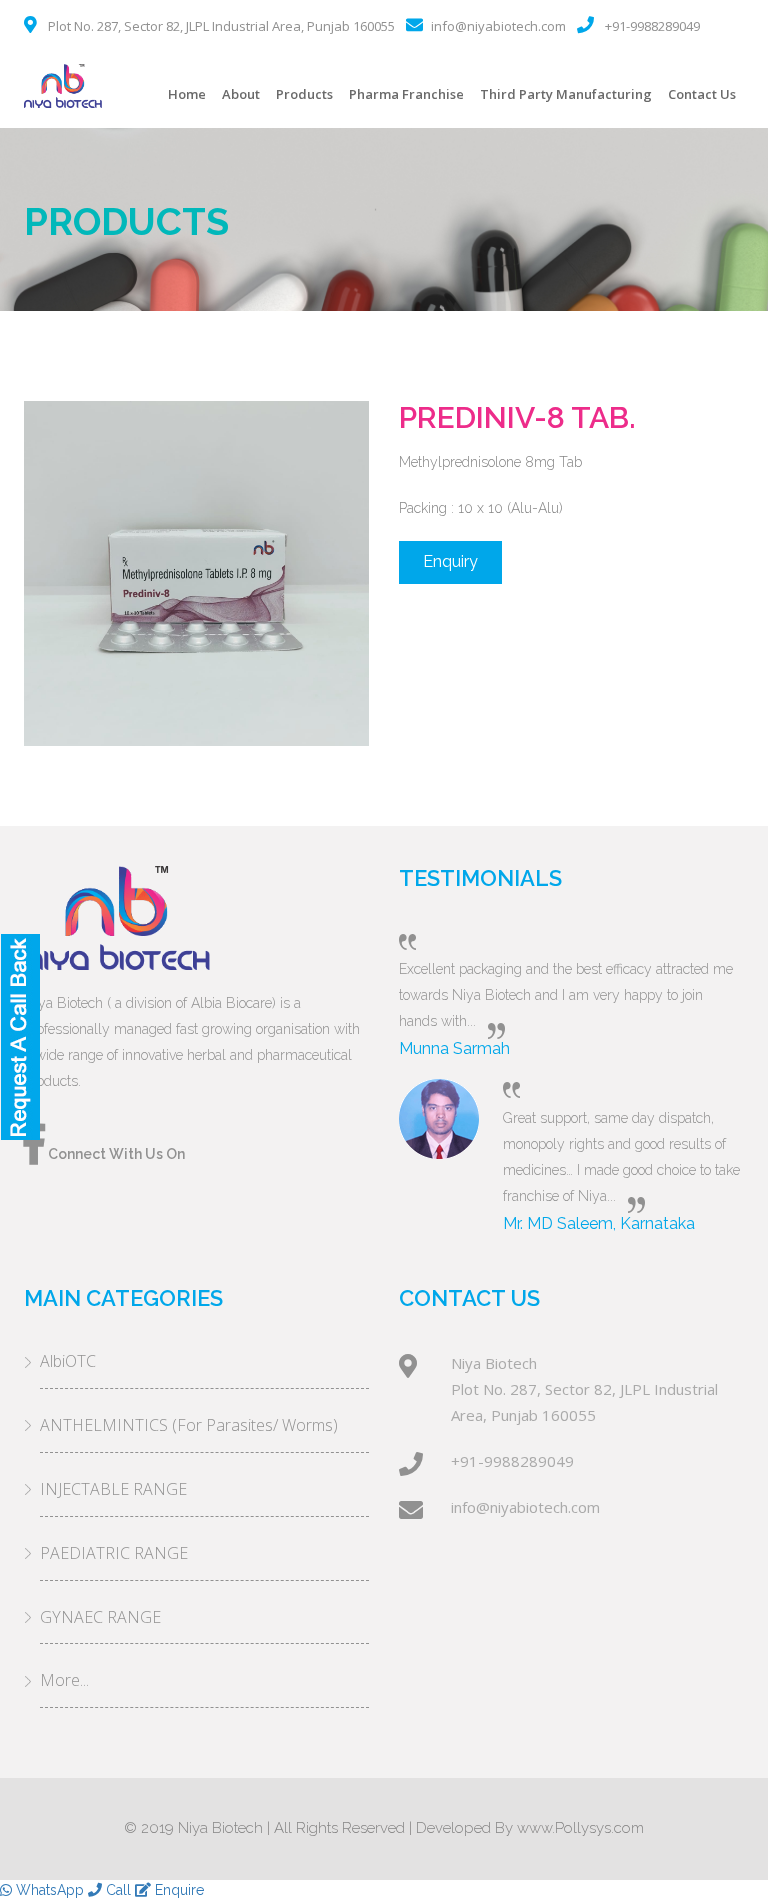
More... (64, 1680)
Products (304, 94)
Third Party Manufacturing (566, 94)
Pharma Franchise (406, 94)
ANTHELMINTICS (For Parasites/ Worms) (189, 1425)
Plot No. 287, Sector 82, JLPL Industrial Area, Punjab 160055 (221, 26)
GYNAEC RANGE (100, 1617)
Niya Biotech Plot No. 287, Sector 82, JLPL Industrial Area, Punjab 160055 (584, 1389)
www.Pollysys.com (580, 1828)
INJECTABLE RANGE (113, 1489)
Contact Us (702, 94)
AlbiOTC (68, 1361)
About (241, 94)
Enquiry (450, 561)
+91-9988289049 (652, 26)
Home (187, 94)
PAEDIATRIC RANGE (114, 1553)
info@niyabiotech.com (498, 26)
